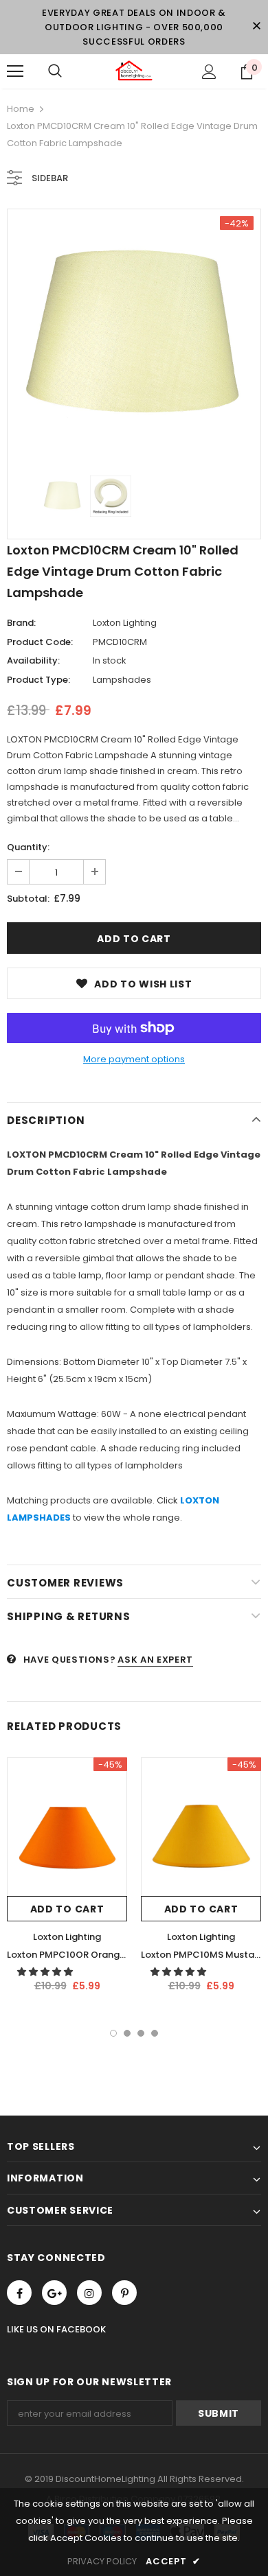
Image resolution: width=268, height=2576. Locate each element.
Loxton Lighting (125, 623)
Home (21, 109)
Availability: (33, 660)
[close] (256, 27)
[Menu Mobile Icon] (15, 71)
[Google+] (54, 2293)
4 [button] (155, 2033)
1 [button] (113, 2033)
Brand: (21, 623)
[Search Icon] (55, 71)
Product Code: (40, 642)
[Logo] (134, 71)
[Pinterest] (124, 2293)
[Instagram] (89, 2293)
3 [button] (141, 2033)
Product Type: (38, 680)
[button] (46, 1972)
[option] (134, 336)
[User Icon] (209, 72)
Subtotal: (28, 899)
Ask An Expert (155, 1660)
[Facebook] (19, 2293)
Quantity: (28, 847)
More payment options (134, 1059)
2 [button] (127, 2033)
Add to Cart (67, 1909)
